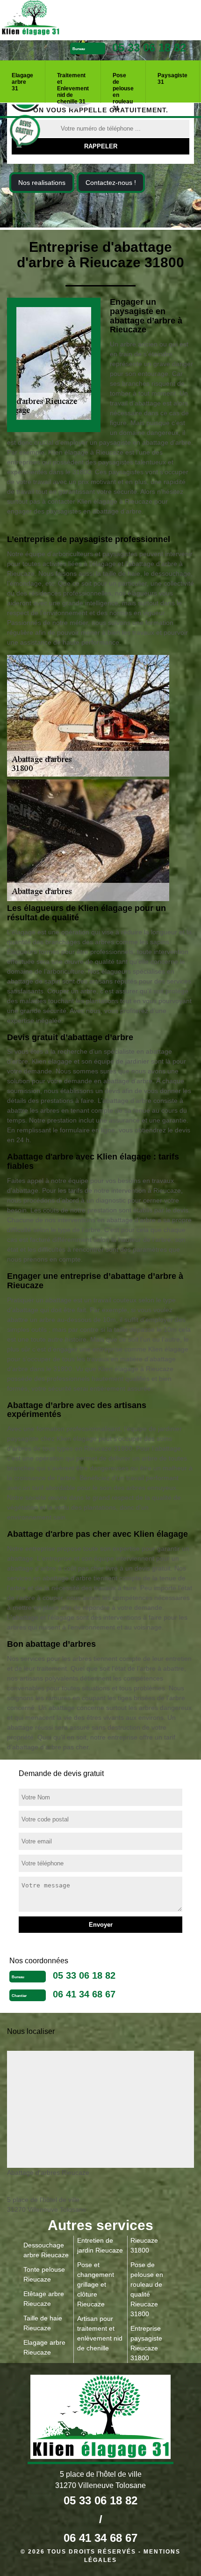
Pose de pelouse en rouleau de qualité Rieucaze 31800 (147, 2289)
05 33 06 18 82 (149, 48)
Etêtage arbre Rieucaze (44, 2299)
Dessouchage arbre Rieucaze (46, 2250)
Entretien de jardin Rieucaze (100, 2245)
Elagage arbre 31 (22, 82)
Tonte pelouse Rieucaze (44, 2274)
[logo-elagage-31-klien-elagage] (65, 19)
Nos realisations (42, 183)
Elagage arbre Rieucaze (44, 2347)
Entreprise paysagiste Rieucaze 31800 (146, 2343)
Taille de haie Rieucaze (43, 2323)
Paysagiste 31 (172, 79)
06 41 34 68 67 (84, 1994)
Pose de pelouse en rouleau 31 (123, 85)
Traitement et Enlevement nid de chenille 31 (73, 85)
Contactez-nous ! (111, 183)
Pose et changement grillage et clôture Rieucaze (96, 2284)
